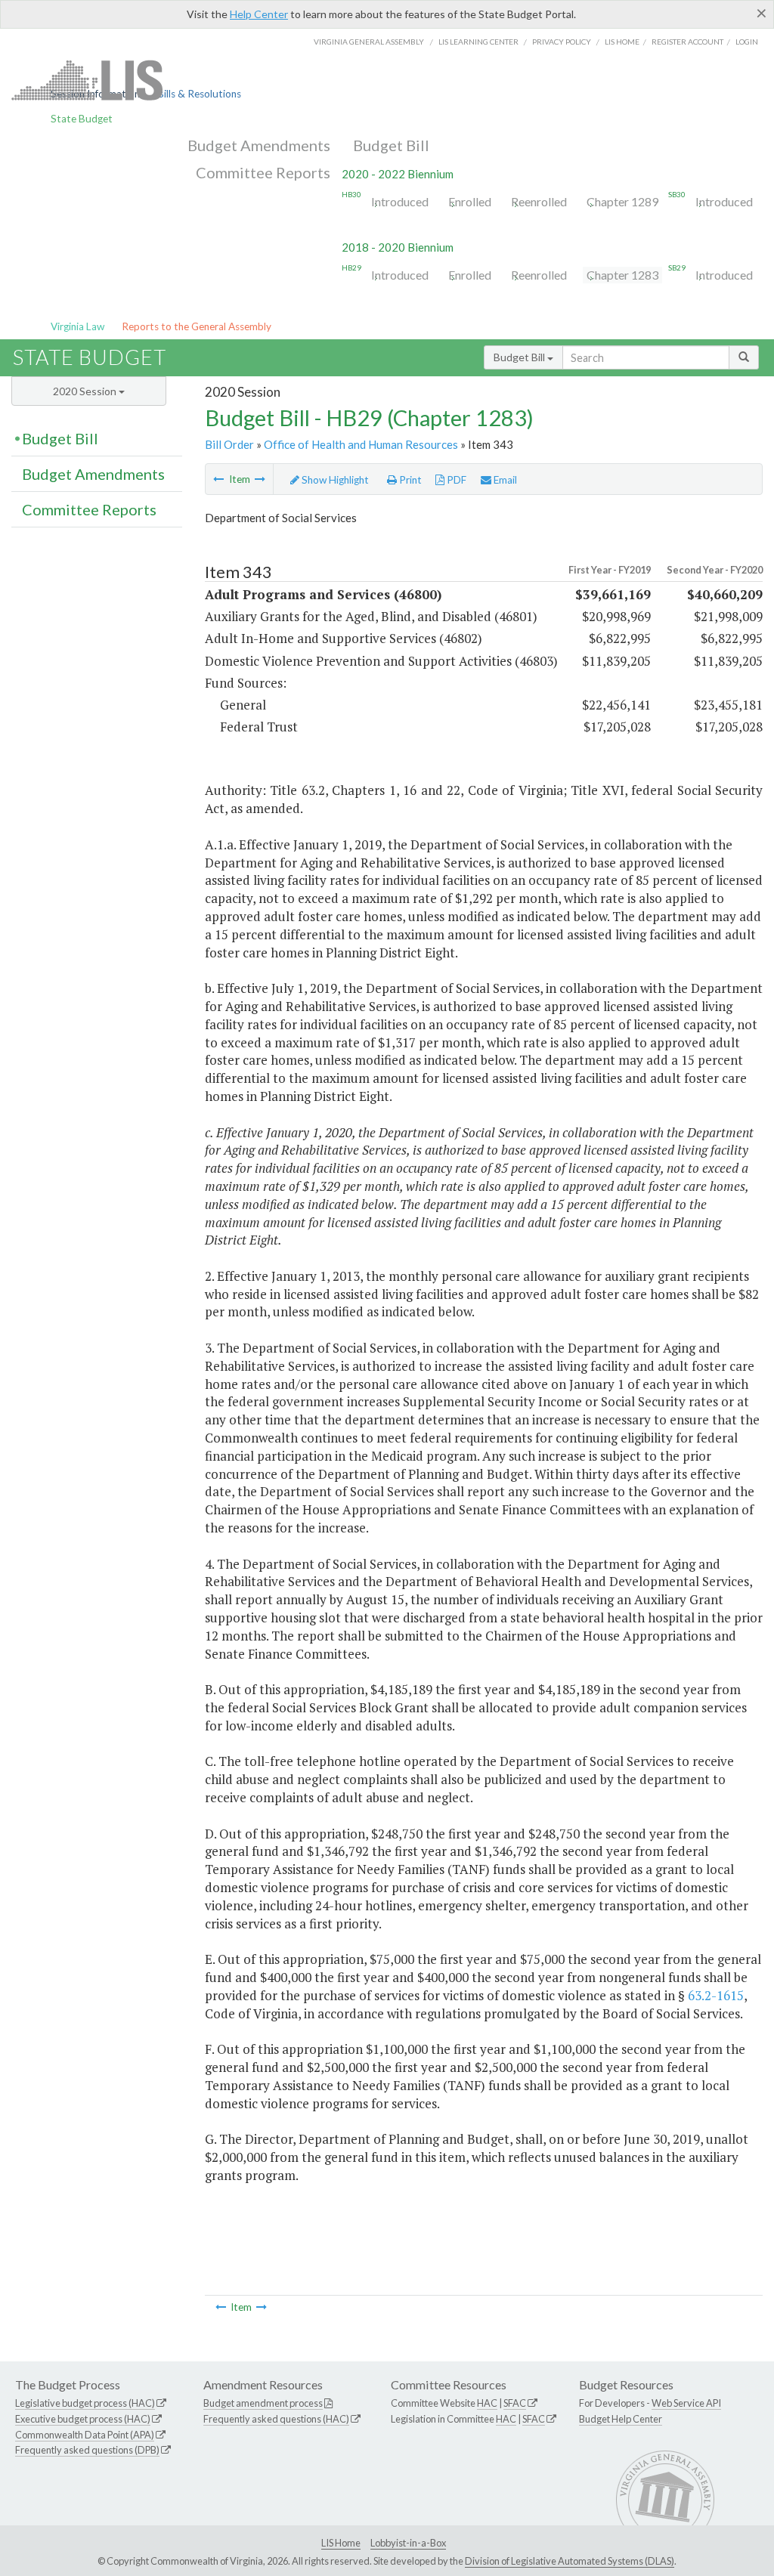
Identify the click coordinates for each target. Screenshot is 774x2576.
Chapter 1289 (622, 201)
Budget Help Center (621, 2419)
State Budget (82, 119)
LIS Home (341, 2543)
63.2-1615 (716, 1995)
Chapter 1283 (622, 275)
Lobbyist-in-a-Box (408, 2543)
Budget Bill (391, 145)
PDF (455, 480)
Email (504, 480)
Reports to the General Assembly (197, 326)
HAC (487, 2403)
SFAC (515, 2403)
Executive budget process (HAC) (83, 2419)
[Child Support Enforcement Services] (218, 479)
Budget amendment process (263, 2403)
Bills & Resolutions (199, 94)
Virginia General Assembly (369, 42)
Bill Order (229, 444)
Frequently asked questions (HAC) (276, 2419)
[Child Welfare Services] (260, 479)
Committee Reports (263, 172)
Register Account (687, 42)
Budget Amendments (259, 145)
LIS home (622, 42)
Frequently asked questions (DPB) (87, 2450)
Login (747, 42)
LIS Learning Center (478, 42)
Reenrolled (539, 201)
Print (409, 480)
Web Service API (686, 2403)
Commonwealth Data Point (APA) (85, 2435)
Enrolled (470, 201)
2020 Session (86, 391)
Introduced (400, 201)
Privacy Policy (562, 42)
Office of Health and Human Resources (361, 444)
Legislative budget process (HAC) (85, 2403)
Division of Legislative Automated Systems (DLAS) (570, 2561)
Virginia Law (77, 326)
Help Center (259, 14)
